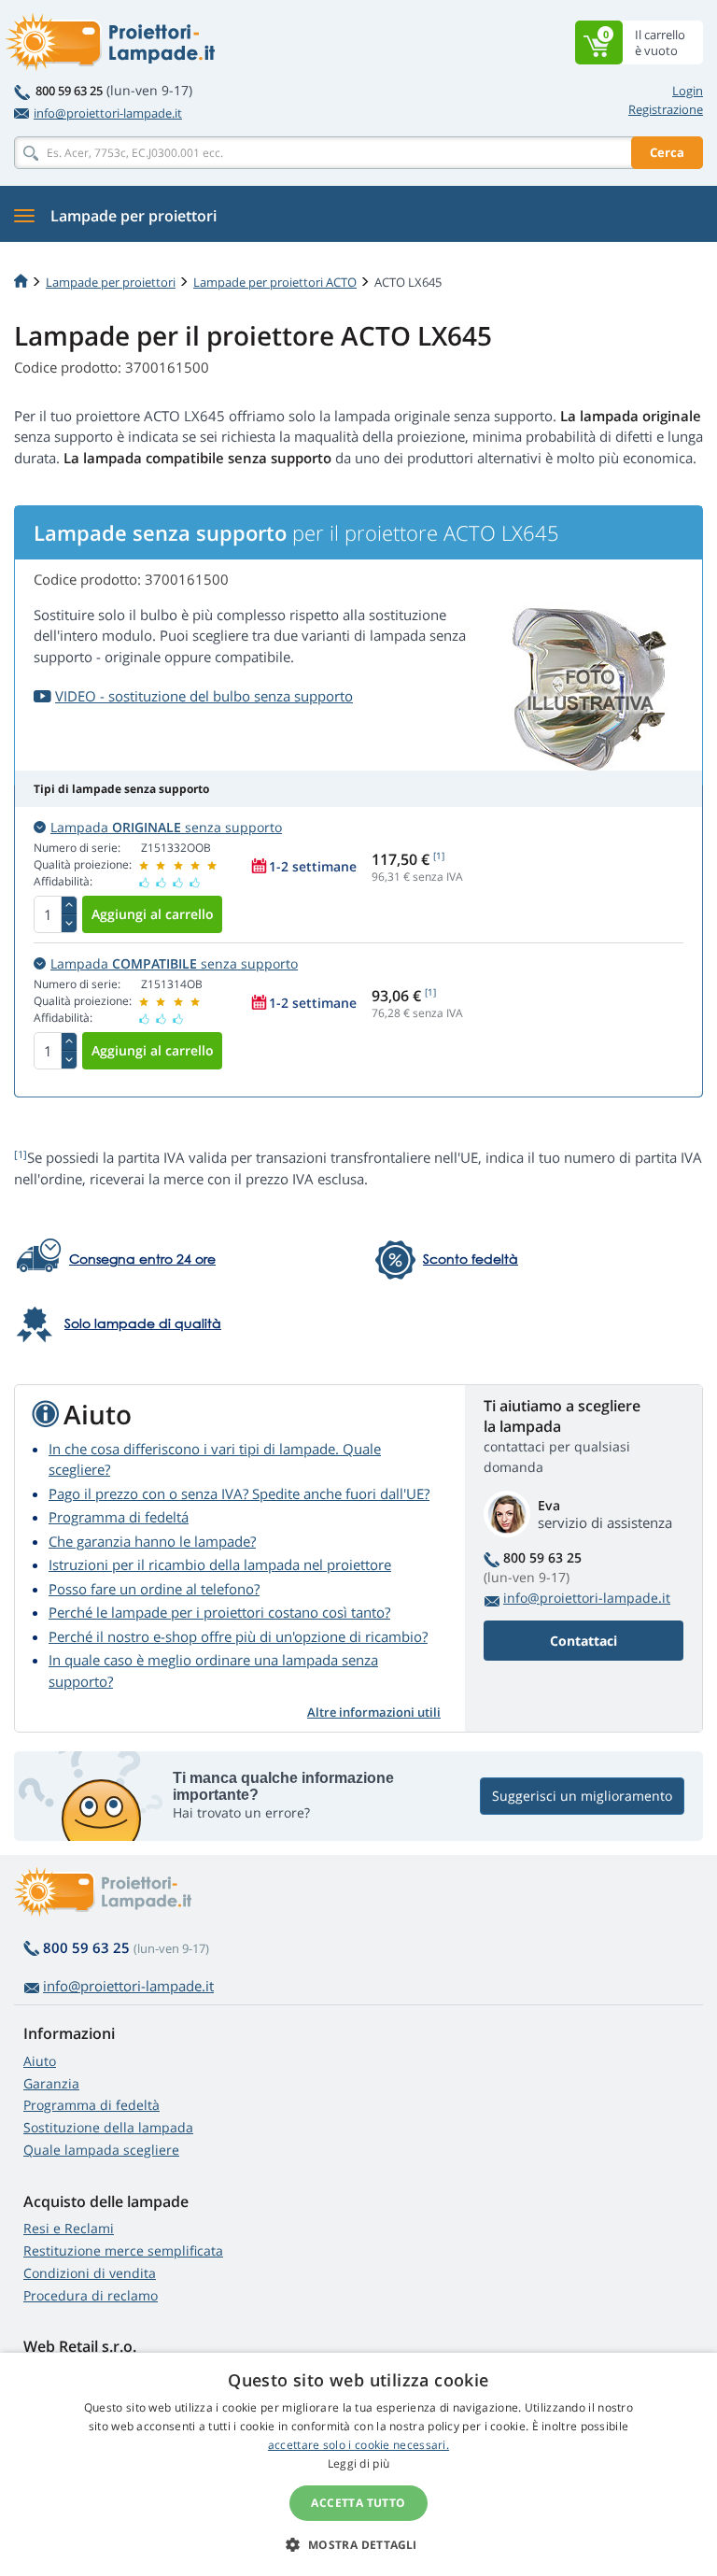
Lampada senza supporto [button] (166, 827)
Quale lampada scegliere (101, 2150)
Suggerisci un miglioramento (582, 1796)
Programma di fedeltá (119, 1517)
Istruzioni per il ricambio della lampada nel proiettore (220, 1564)
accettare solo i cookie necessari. (358, 2445)
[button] (358, 2544)
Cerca (667, 152)
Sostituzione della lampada (108, 2127)
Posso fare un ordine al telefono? (154, 1589)
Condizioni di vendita (90, 2273)
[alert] (358, 2464)
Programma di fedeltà (91, 2105)
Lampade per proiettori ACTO (275, 282)
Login (688, 91)
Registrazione (666, 109)
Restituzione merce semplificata (123, 2250)
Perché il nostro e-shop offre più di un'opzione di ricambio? (238, 1636)
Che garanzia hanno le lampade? (152, 1541)
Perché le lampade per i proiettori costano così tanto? (219, 1612)
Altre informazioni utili (374, 1712)
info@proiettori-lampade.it (108, 113)
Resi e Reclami (69, 2228)
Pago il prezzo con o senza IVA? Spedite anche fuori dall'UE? (239, 1493)
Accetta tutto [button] (358, 2503)
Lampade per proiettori (111, 282)
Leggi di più (359, 2463)
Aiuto (40, 2061)
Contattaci (583, 1641)
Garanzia (51, 2083)
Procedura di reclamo (91, 2295)
